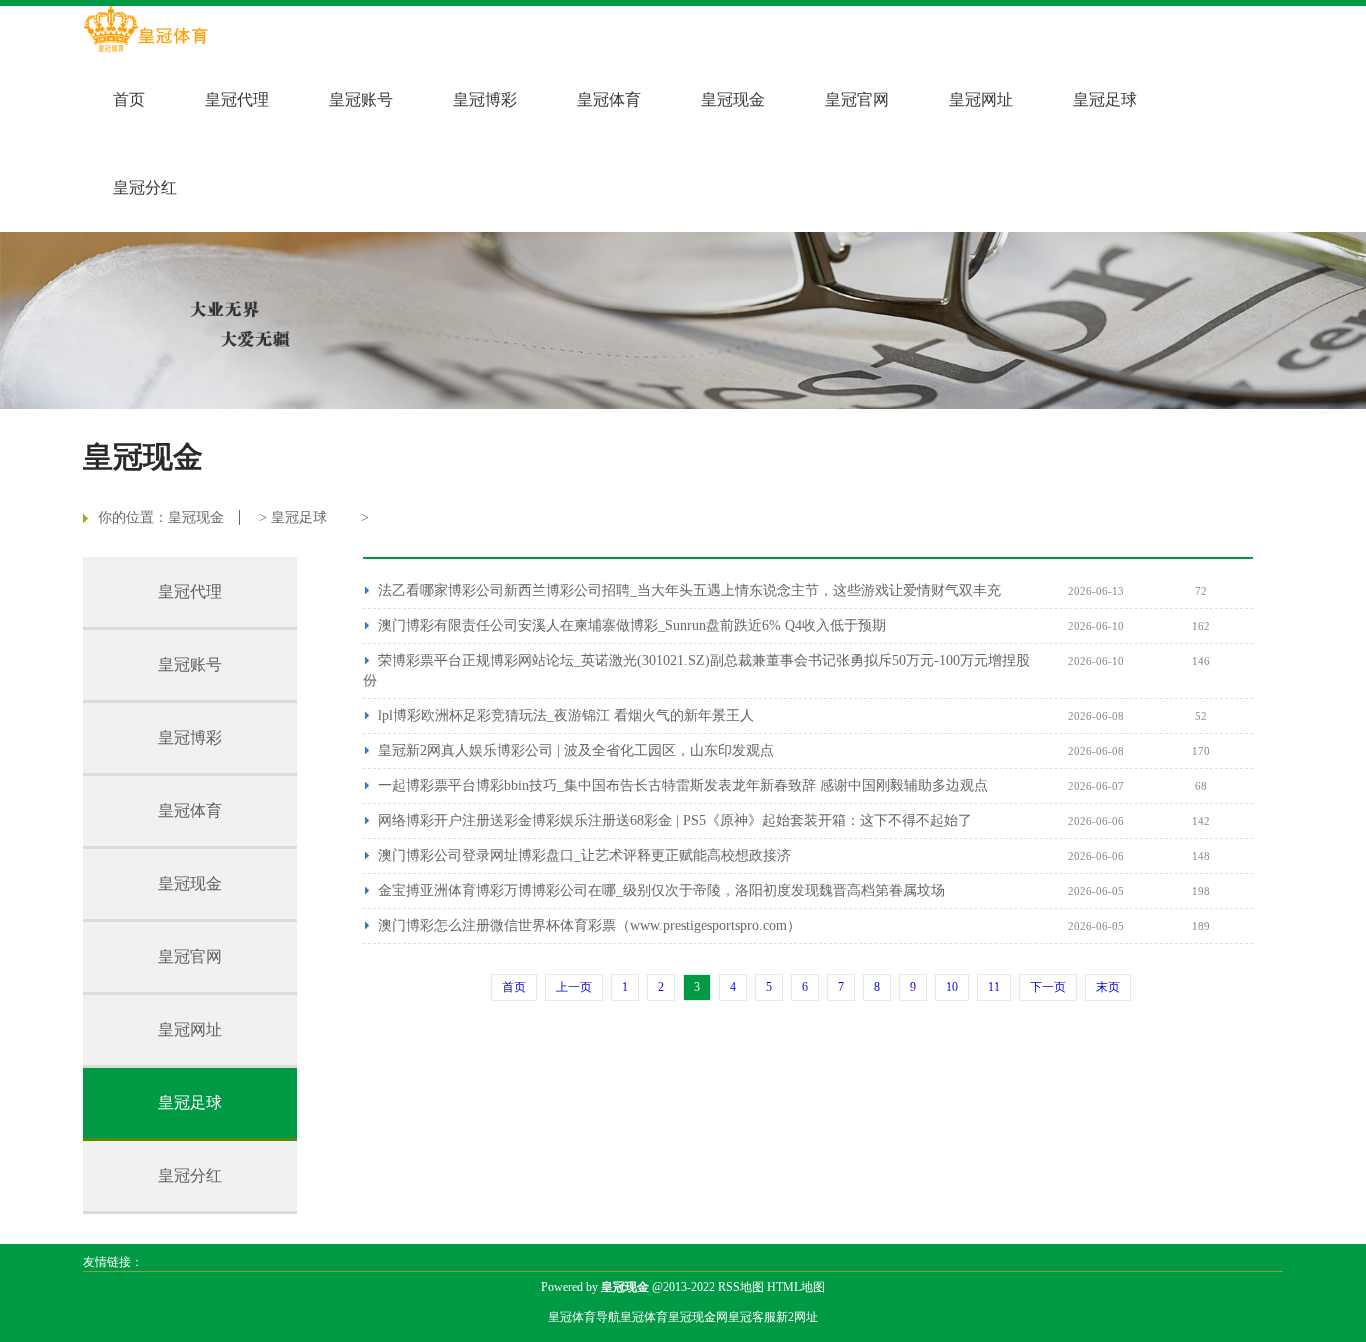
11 (994, 987)
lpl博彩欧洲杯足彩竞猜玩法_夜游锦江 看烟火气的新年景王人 (566, 715)
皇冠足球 (1105, 99)
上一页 (574, 987)
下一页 (1048, 987)
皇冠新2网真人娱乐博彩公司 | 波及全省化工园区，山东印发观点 (576, 750)
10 (952, 987)
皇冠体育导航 (584, 1317)
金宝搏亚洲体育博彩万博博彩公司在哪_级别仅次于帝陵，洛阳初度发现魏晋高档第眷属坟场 (661, 890)
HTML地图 (796, 1287)
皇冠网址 (981, 99)
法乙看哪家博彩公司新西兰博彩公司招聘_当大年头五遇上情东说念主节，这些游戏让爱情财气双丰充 (689, 590)
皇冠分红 (145, 187)
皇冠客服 (752, 1317)
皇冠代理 (237, 99)
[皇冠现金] (145, 31)
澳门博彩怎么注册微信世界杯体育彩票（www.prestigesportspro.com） (589, 925)
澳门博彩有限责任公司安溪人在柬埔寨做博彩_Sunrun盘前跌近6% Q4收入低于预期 (632, 625)
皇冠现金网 (698, 1317)
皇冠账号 (361, 99)
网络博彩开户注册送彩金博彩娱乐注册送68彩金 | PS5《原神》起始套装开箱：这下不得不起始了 (675, 820)
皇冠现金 (733, 99)
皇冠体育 (609, 99)
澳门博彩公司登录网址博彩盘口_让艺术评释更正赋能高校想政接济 (584, 855)
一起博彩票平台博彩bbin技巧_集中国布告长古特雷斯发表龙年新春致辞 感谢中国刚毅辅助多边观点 (683, 785)
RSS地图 (741, 1287)
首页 (129, 99)
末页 (1108, 987)
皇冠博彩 (485, 99)
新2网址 (797, 1317)
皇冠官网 (857, 99)
